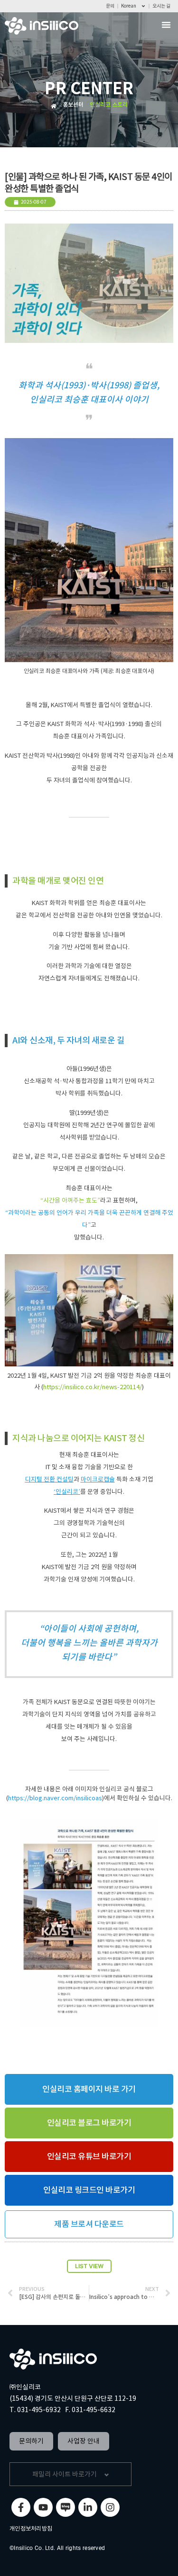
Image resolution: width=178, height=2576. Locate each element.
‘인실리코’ (67, 1492)
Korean (129, 6)
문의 (110, 6)
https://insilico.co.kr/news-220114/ (93, 1387)
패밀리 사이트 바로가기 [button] (65, 2474)
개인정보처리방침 (31, 2528)
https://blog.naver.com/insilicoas (55, 1798)
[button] (166, 25)
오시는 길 (161, 6)
